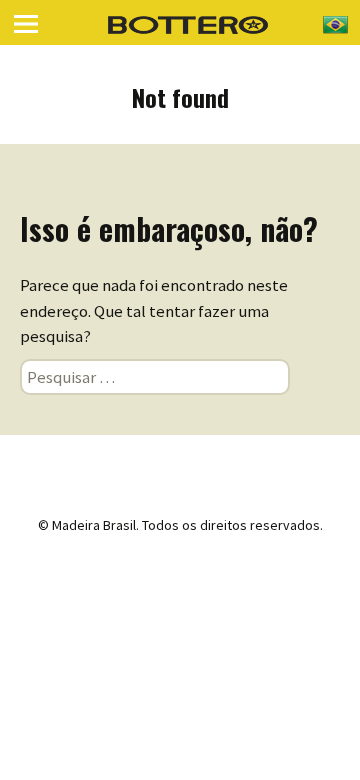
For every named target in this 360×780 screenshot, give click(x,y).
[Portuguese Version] (335, 23)
